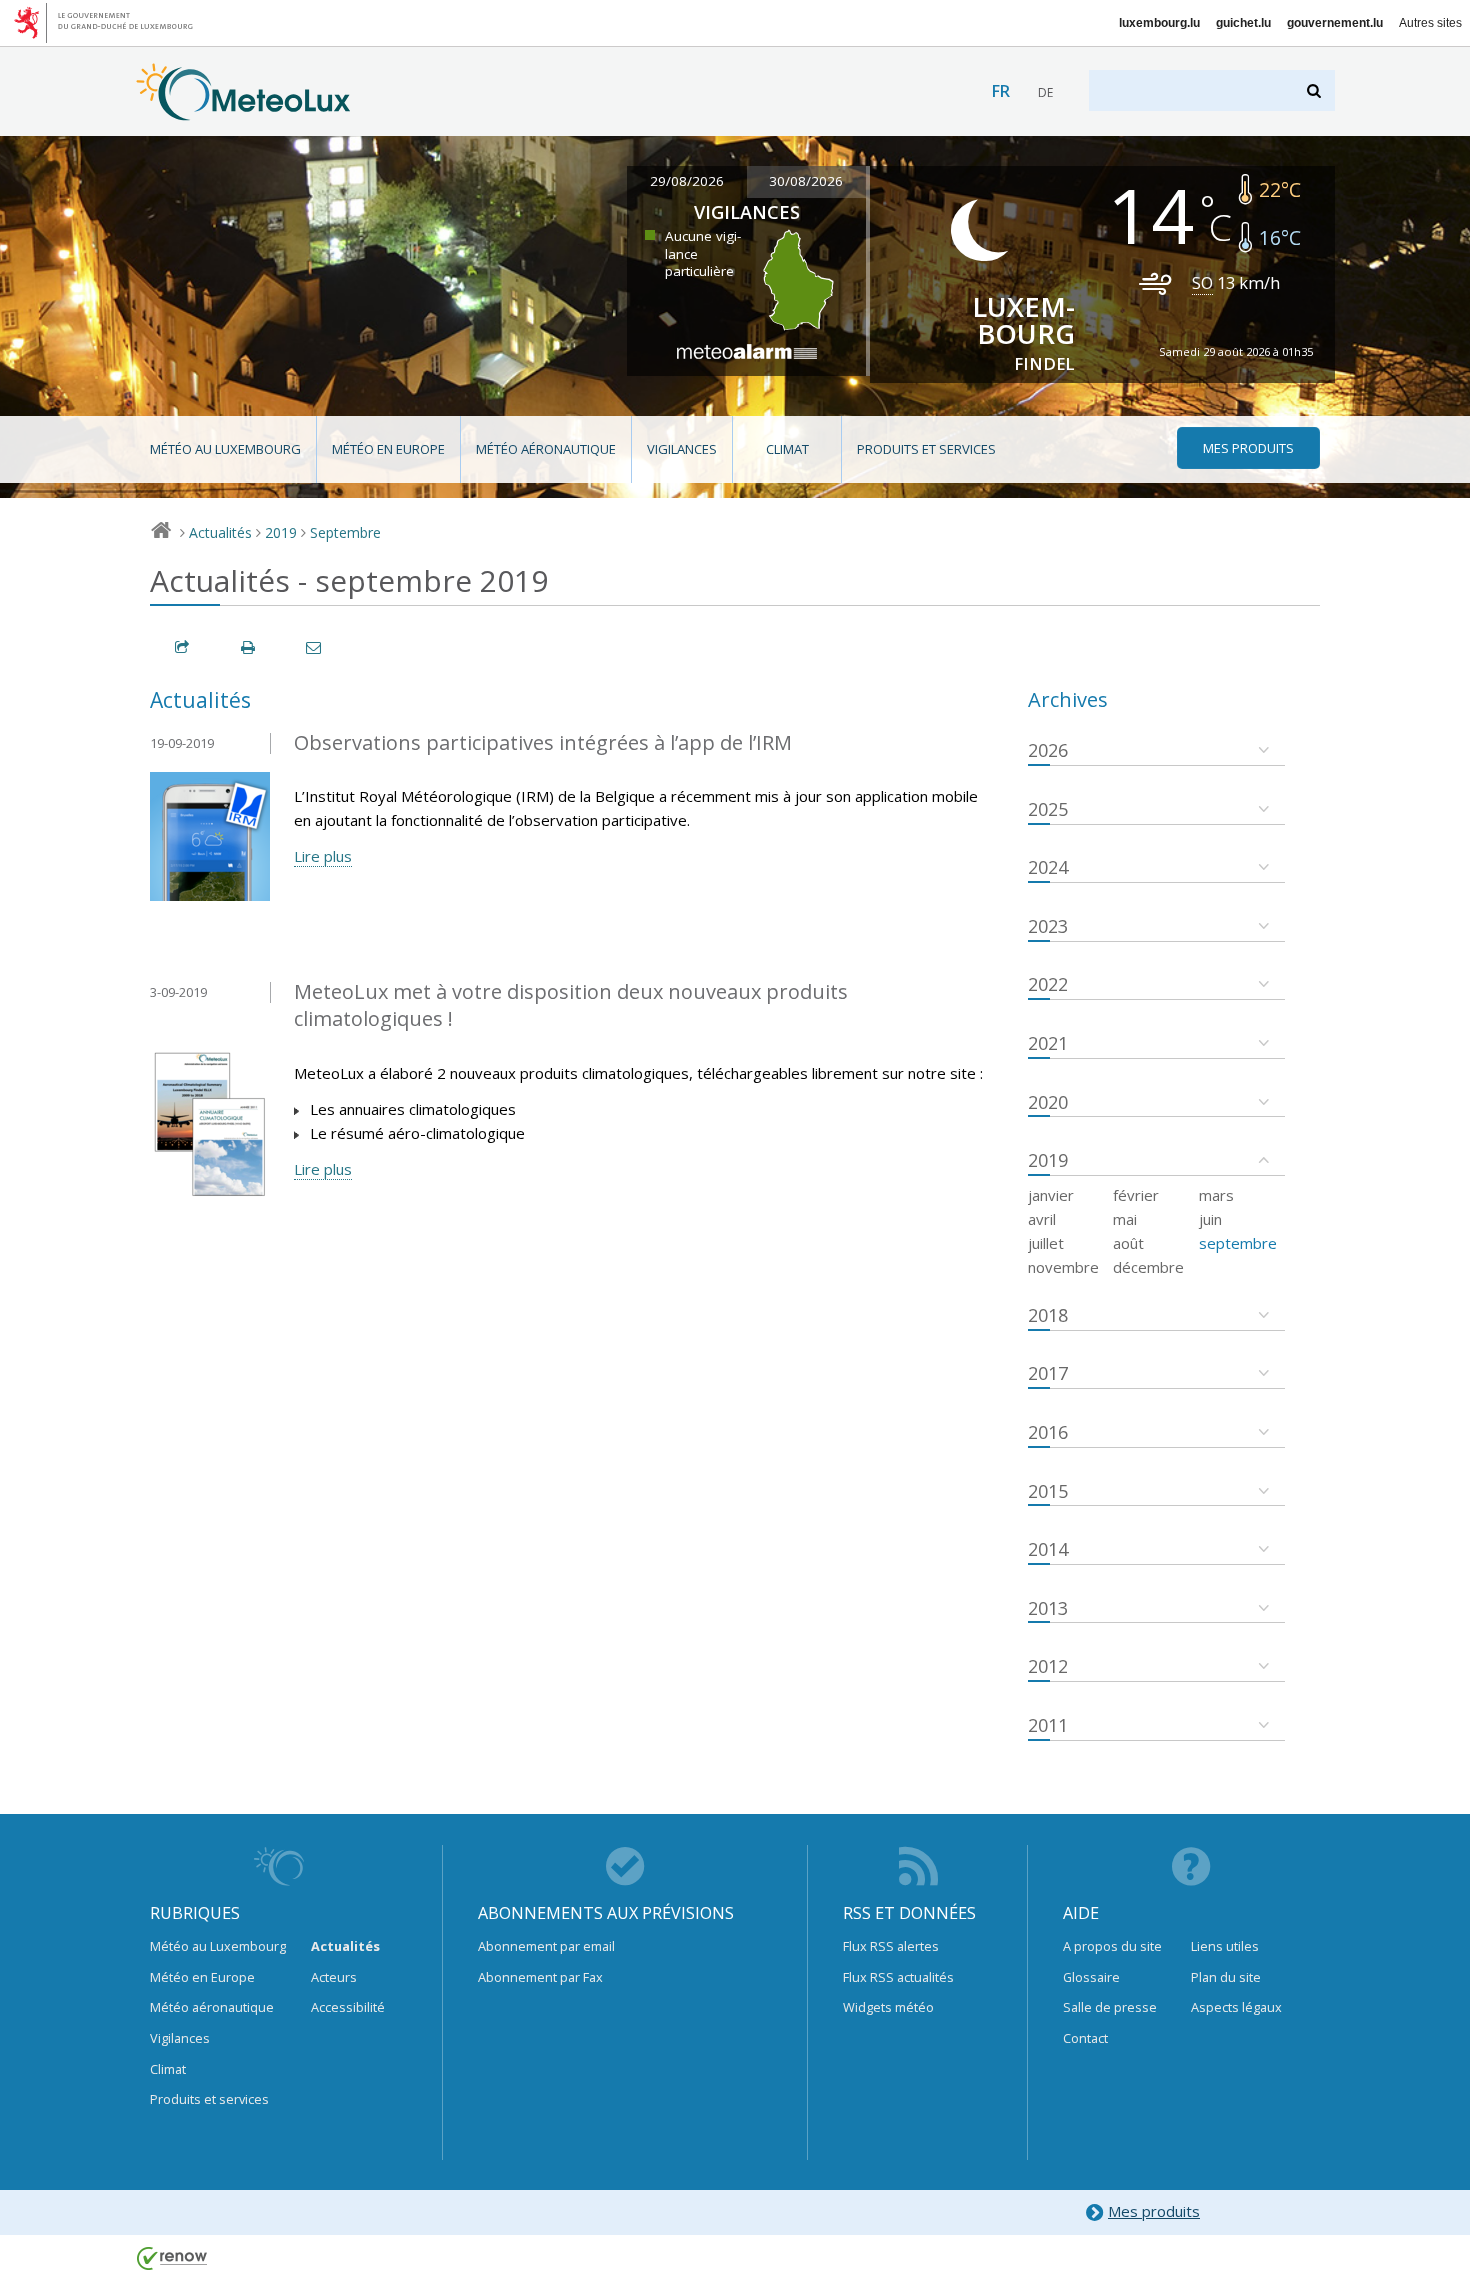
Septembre (345, 532)
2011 (1048, 1725)
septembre (1238, 1243)
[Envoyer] (315, 647)
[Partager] (183, 647)
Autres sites (1430, 23)
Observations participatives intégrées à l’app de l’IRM (543, 742)
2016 (1048, 1432)
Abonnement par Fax (540, 1977)
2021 (1048, 1043)
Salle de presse (1110, 2007)
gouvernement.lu (1335, 23)
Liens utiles (1225, 1946)
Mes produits (1154, 2211)
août (1128, 1243)
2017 (1048, 1373)
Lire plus (323, 856)
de (1045, 92)
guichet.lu (1243, 23)
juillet (1046, 1243)
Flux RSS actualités (898, 1977)
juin (1210, 1219)
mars (1216, 1195)
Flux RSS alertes (891, 1946)
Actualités (220, 532)
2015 (1048, 1491)
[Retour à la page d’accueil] (243, 111)
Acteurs (334, 1977)
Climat (787, 449)
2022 (1048, 984)
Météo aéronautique (546, 449)
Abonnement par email (546, 1946)
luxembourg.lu (1159, 23)
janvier (1051, 1195)
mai (1125, 1219)
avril (1042, 1219)
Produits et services (926, 449)
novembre (1063, 1267)
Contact (1085, 2038)
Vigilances (682, 449)
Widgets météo (888, 2007)
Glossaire (1091, 1977)
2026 (1048, 750)
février (1136, 1195)
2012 (1048, 1666)
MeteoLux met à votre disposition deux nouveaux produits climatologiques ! (571, 1005)
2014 (1048, 1549)
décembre (1148, 1267)
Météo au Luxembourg (225, 449)
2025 (1048, 809)
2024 (1048, 867)
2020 (1048, 1102)
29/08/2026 (687, 181)
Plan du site (1226, 1977)
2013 (1048, 1608)
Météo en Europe (388, 449)
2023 (1048, 926)
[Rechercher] (1315, 90)
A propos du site (1112, 1946)
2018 (1048, 1315)
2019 (281, 532)
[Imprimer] (249, 647)
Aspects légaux (1236, 2007)
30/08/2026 (806, 181)
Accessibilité (348, 2007)
